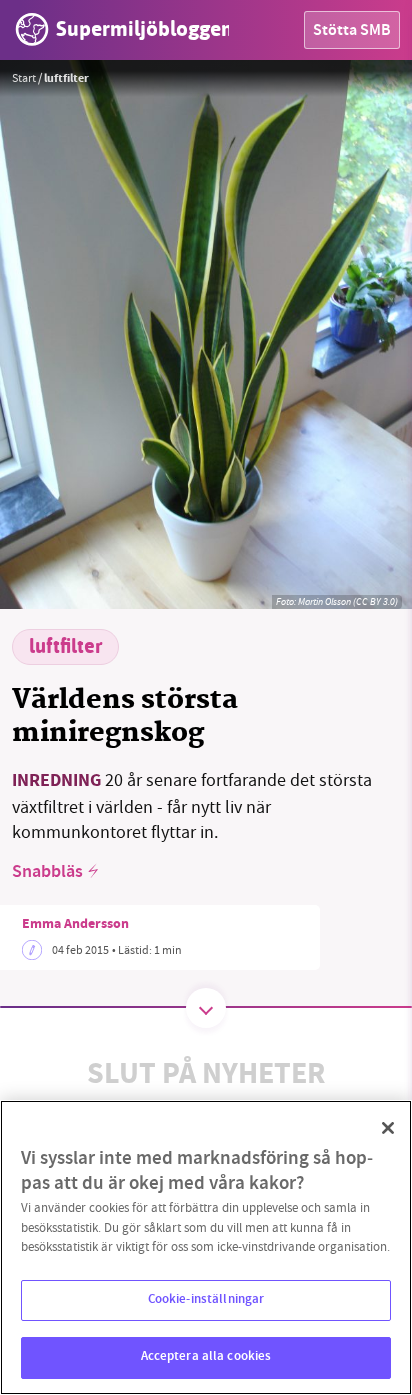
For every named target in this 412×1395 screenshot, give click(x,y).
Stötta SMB (352, 31)
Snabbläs (47, 873)
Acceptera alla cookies (206, 1357)
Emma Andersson (75, 925)
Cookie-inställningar (206, 1300)
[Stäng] (388, 1128)
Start (24, 78)
